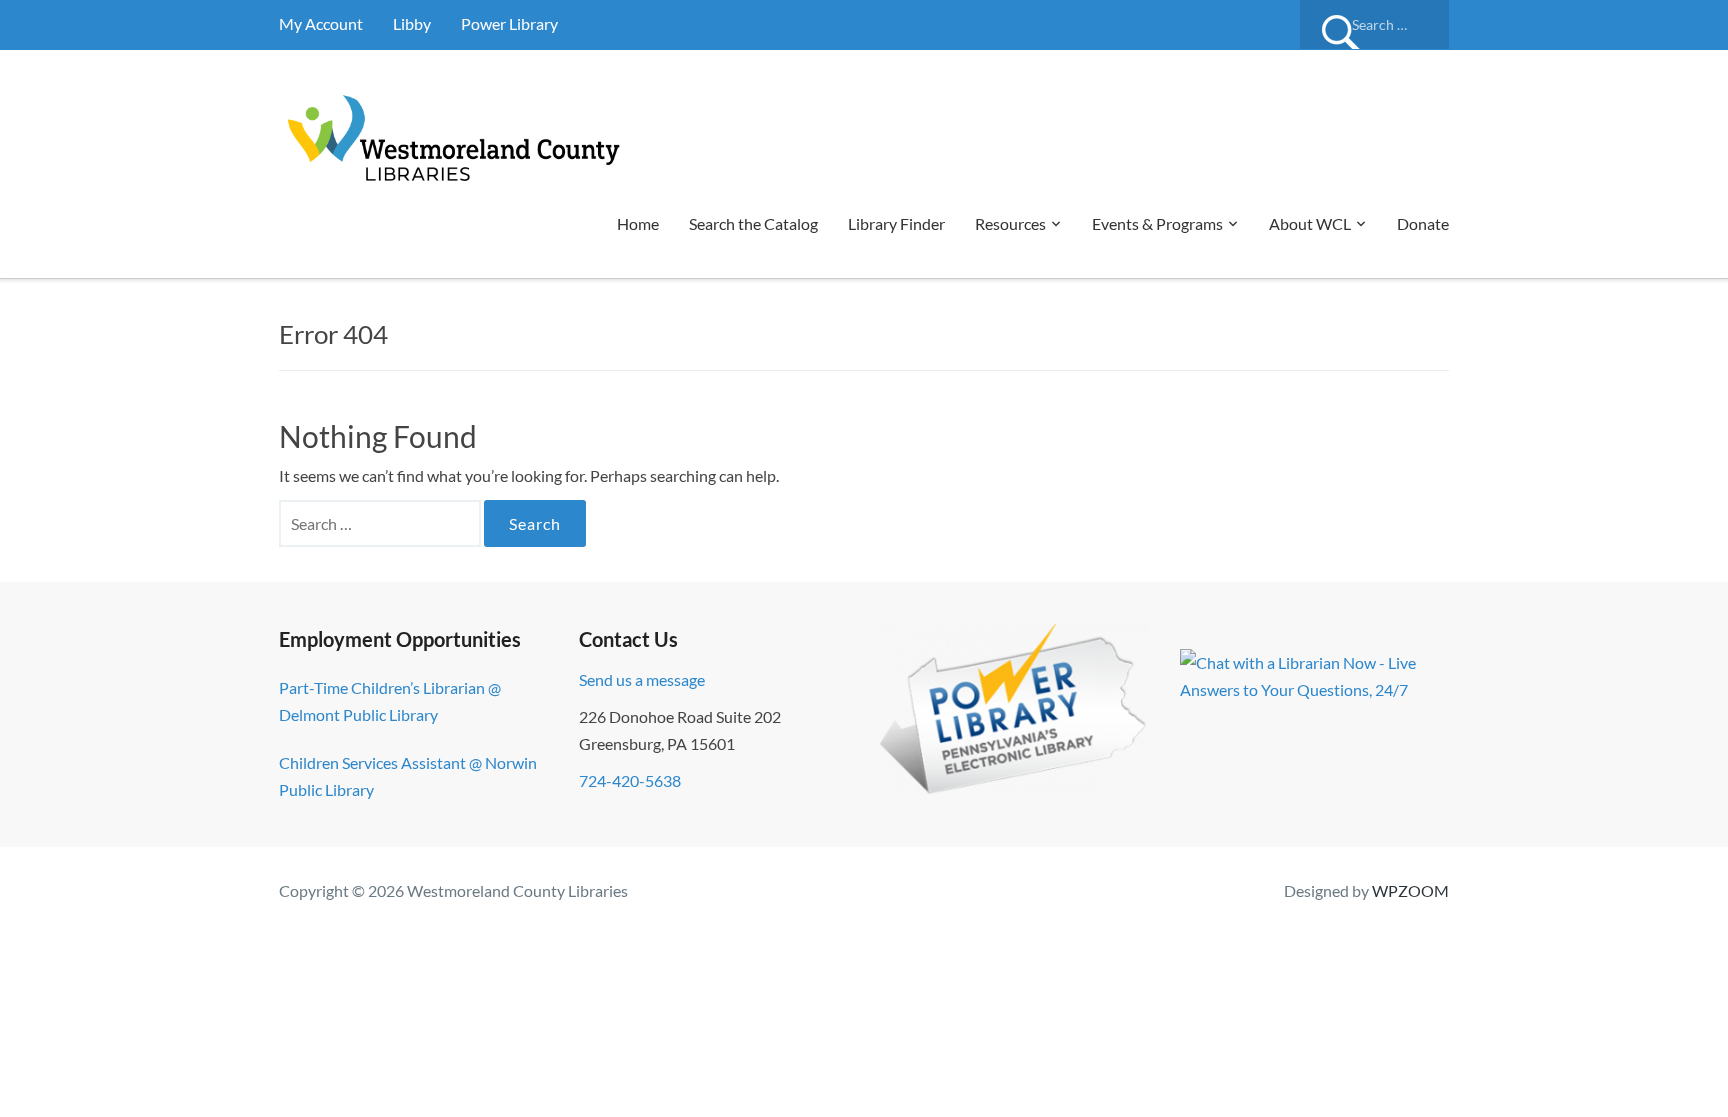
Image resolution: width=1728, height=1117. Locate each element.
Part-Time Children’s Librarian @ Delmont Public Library (390, 701)
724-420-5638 (630, 780)
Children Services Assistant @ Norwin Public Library (408, 776)
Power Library (509, 23)
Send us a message (642, 679)
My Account (321, 23)
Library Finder (896, 223)
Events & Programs (1157, 223)
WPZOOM (1410, 890)
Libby (412, 23)
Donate (1423, 223)
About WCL (1310, 223)
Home (638, 223)
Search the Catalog (753, 223)
